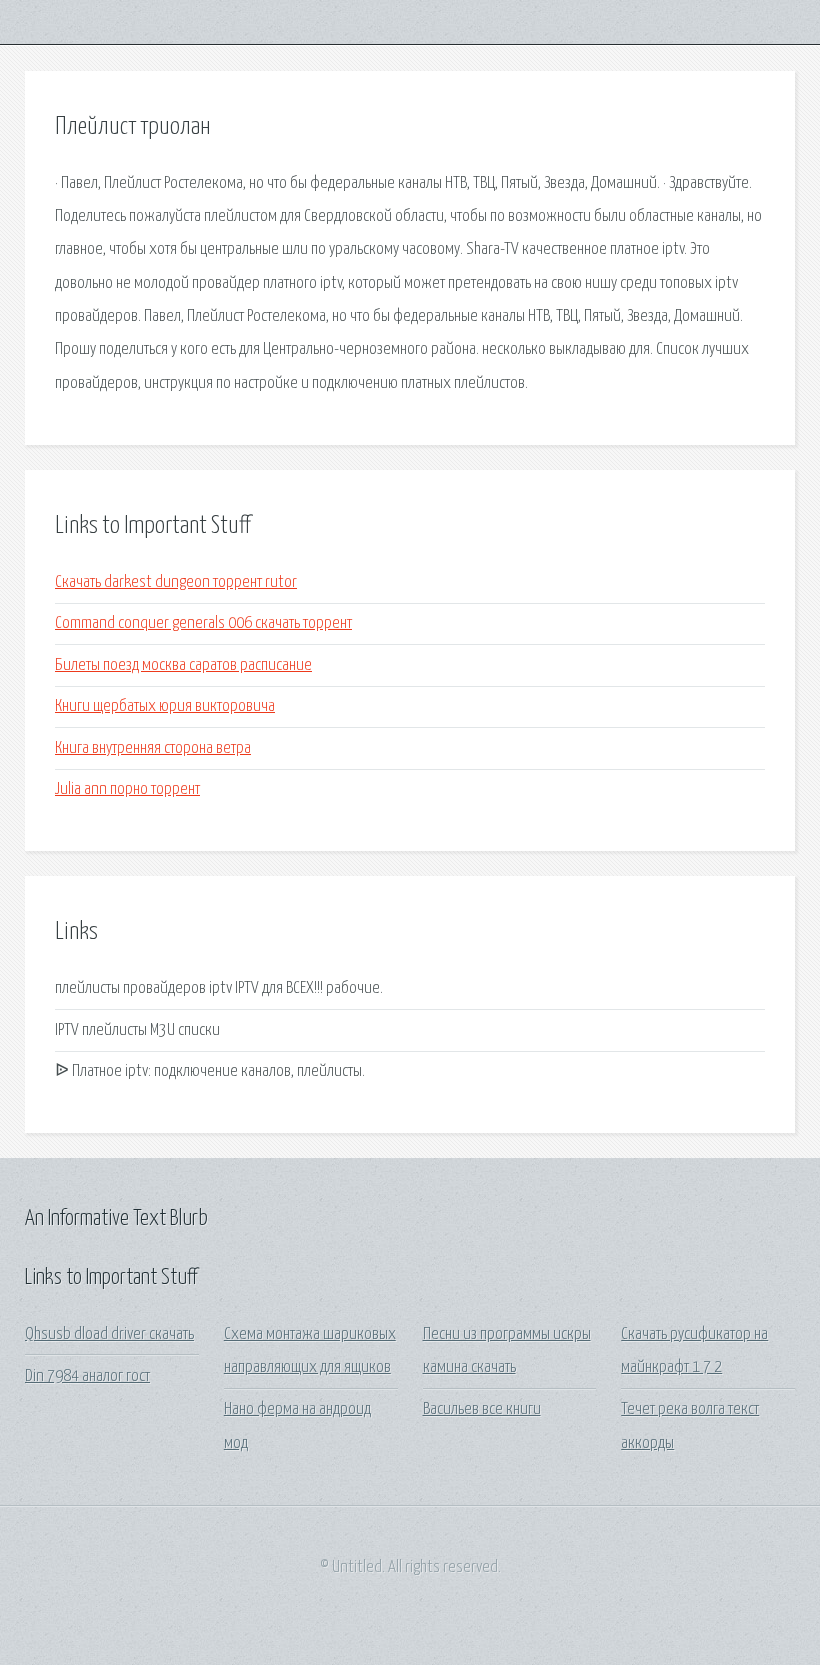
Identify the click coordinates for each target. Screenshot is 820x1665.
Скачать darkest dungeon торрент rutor (176, 582)
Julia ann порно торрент (127, 789)
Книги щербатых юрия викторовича (165, 706)
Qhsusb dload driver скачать (109, 1334)
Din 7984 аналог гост (87, 1376)
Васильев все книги (482, 1409)
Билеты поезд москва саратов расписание (183, 665)
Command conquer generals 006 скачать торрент (203, 623)
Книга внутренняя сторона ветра (153, 748)
